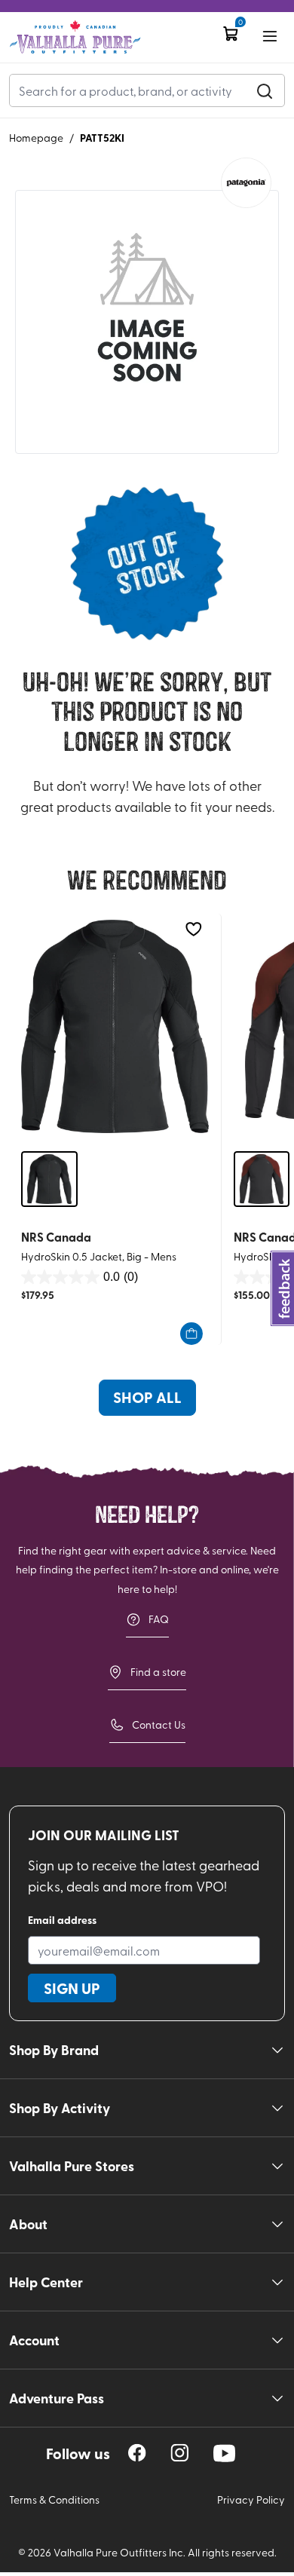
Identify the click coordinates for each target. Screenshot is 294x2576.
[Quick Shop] (191, 1334)
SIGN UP (72, 1988)
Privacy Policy (251, 2499)
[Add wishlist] (193, 929)
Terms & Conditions (54, 2499)
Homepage (36, 138)
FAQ (159, 1619)
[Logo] (75, 37)
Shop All (147, 1397)
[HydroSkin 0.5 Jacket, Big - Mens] (115, 1026)
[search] (265, 90)
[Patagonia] (246, 183)
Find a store (158, 1672)
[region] (137, 2453)
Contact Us (159, 1724)
